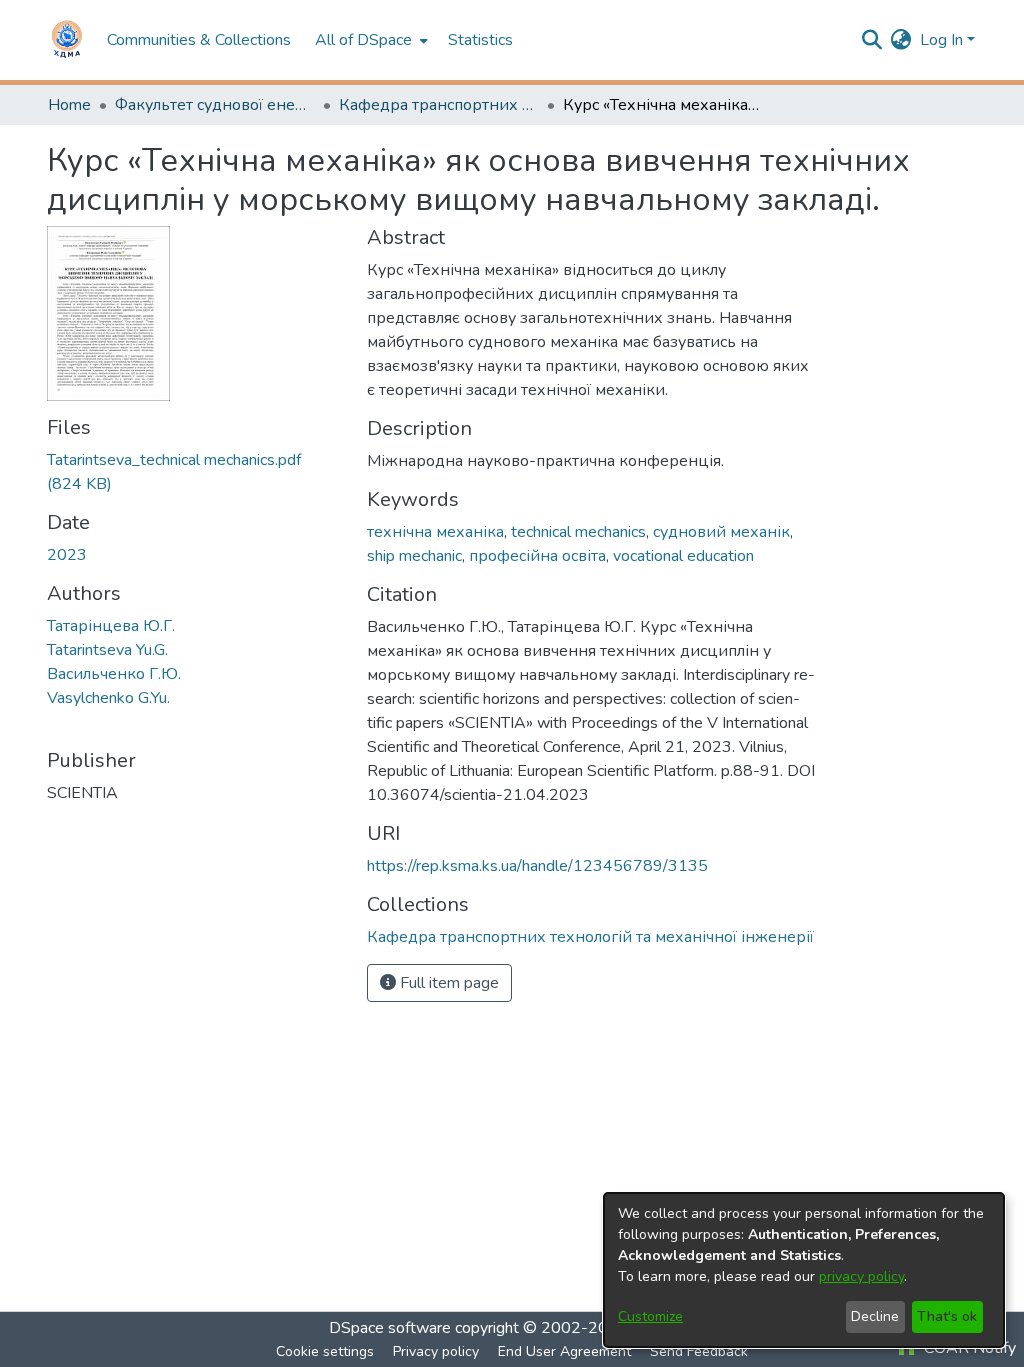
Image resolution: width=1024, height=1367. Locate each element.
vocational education (683, 556)
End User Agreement (564, 1351)
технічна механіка (435, 532)
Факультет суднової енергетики (215, 105)
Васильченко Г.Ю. (114, 674)
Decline (875, 1316)
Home (69, 105)
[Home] (67, 40)
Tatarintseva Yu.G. (107, 650)
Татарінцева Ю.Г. (111, 626)
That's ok (947, 1316)
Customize (650, 1316)
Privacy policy (436, 1351)
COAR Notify (968, 1348)
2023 (67, 555)
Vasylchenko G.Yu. (108, 698)
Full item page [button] (447, 983)
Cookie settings (325, 1351)
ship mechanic (414, 556)
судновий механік (721, 532)
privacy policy (861, 1276)
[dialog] (804, 1270)
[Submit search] (872, 40)
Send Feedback (699, 1351)
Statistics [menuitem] (480, 40)
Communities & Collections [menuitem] (199, 40)
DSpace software (390, 1328)
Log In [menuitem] (941, 40)
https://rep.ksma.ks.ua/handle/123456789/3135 (537, 866)
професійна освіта (537, 556)
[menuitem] (369, 40)
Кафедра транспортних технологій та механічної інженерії (439, 105)
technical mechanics (578, 532)
